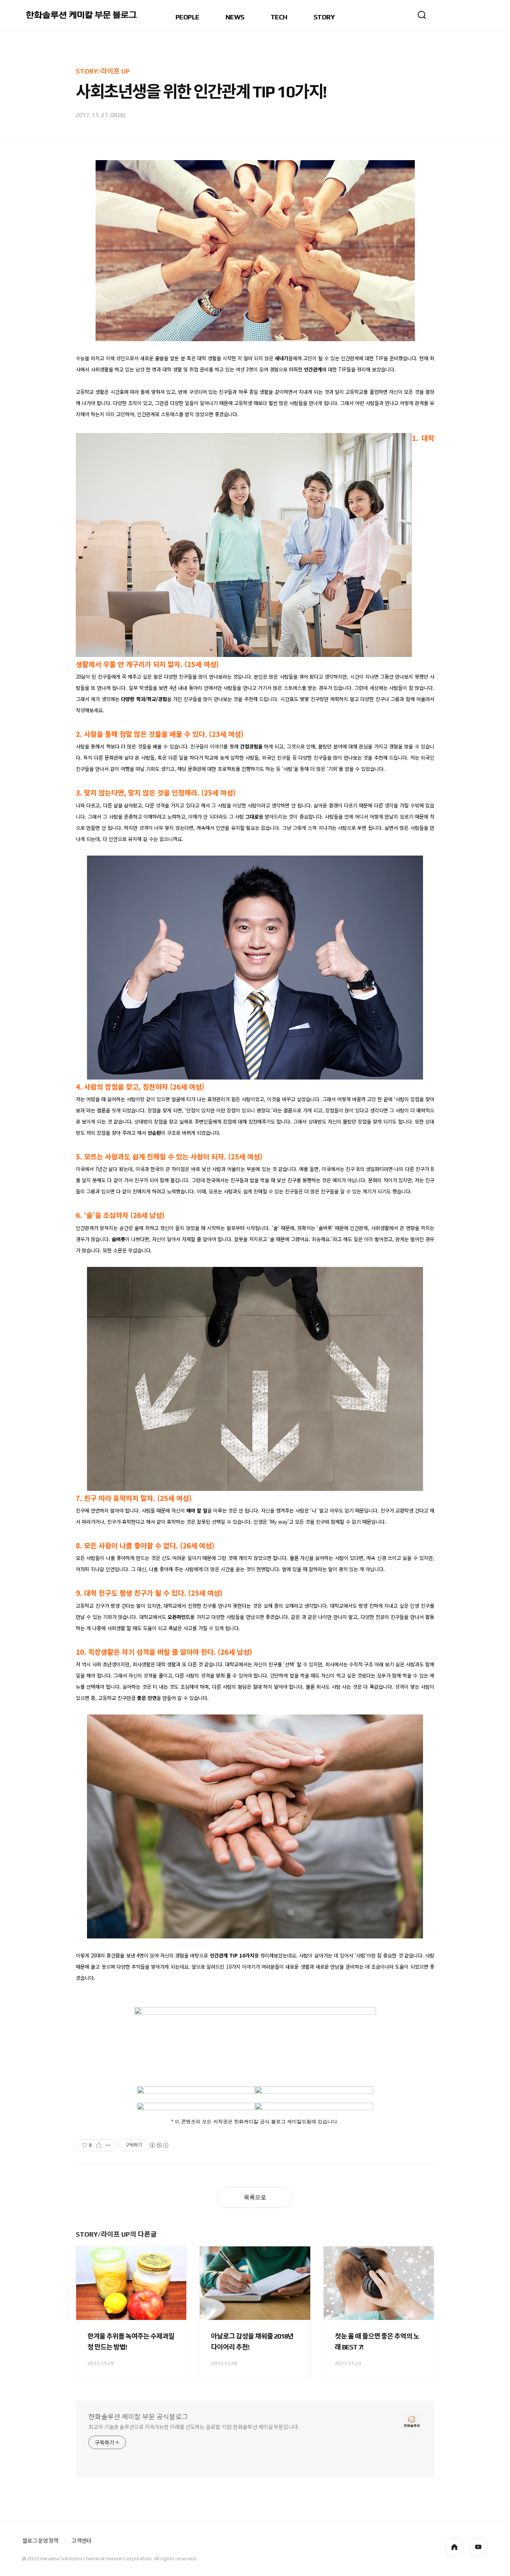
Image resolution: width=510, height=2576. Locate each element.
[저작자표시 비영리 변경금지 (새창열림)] (159, 2145)
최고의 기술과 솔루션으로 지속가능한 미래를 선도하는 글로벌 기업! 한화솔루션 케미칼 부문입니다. (194, 2427)
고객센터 (81, 2541)
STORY (324, 17)
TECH (279, 17)
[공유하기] (99, 2145)
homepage (454, 2547)
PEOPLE (187, 17)
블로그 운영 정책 (40, 2541)
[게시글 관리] (108, 2145)
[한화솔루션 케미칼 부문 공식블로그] (82, 15)
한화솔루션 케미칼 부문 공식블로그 (138, 2417)
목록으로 (255, 2198)
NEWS (235, 17)
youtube (478, 2547)
